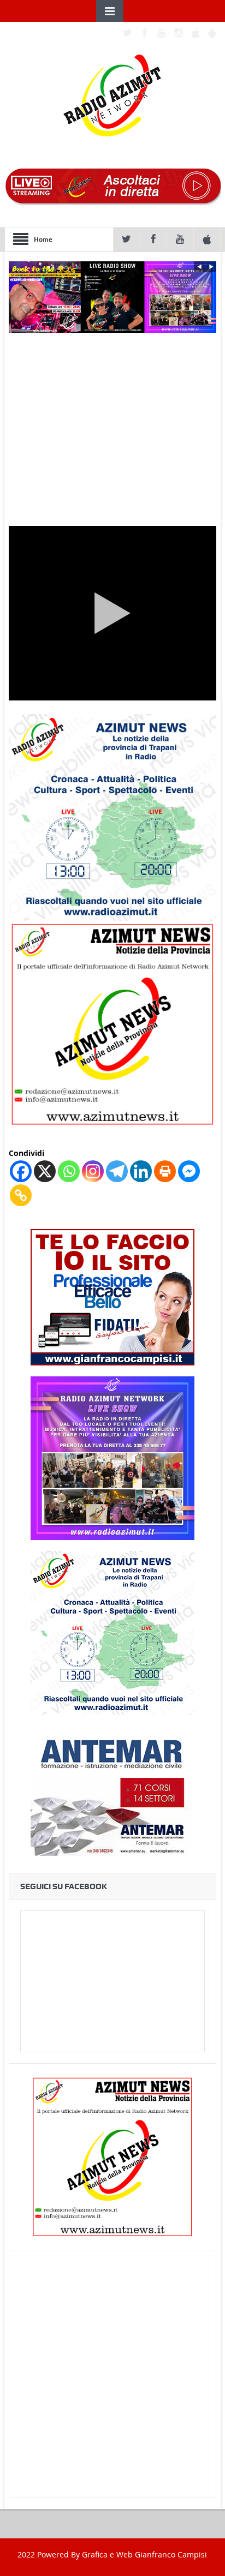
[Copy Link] (21, 1195)
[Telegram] (117, 1171)
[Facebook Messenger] (189, 1171)
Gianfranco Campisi (171, 2554)
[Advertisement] (112, 2374)
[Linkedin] (141, 1171)
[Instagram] (93, 1171)
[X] (45, 1171)
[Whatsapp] (69, 1171)
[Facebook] (21, 1171)
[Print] (165, 1171)
